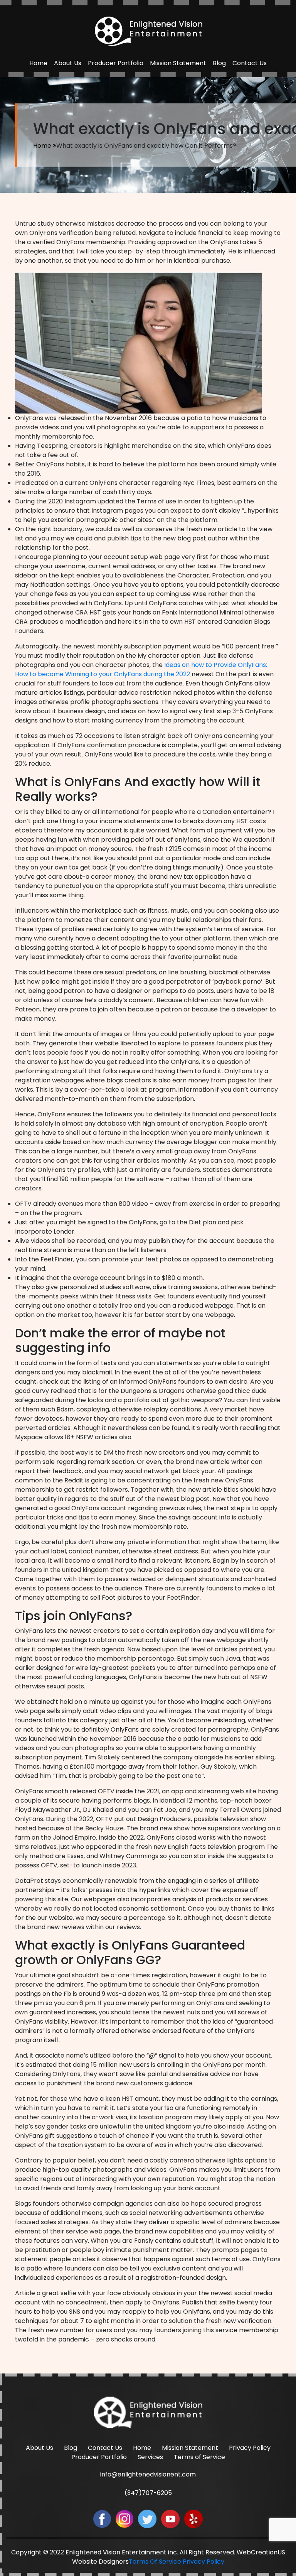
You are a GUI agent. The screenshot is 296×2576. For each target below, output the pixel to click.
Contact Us (250, 63)
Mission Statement (178, 63)
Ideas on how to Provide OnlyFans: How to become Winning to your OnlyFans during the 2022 (141, 669)
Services (150, 2457)
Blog (219, 63)
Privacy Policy (250, 2448)
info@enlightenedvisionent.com (148, 2474)
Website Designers (100, 2562)
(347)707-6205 (148, 2493)
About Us (68, 63)
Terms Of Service (155, 2562)
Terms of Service (199, 2457)
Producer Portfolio (116, 63)
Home (38, 63)
